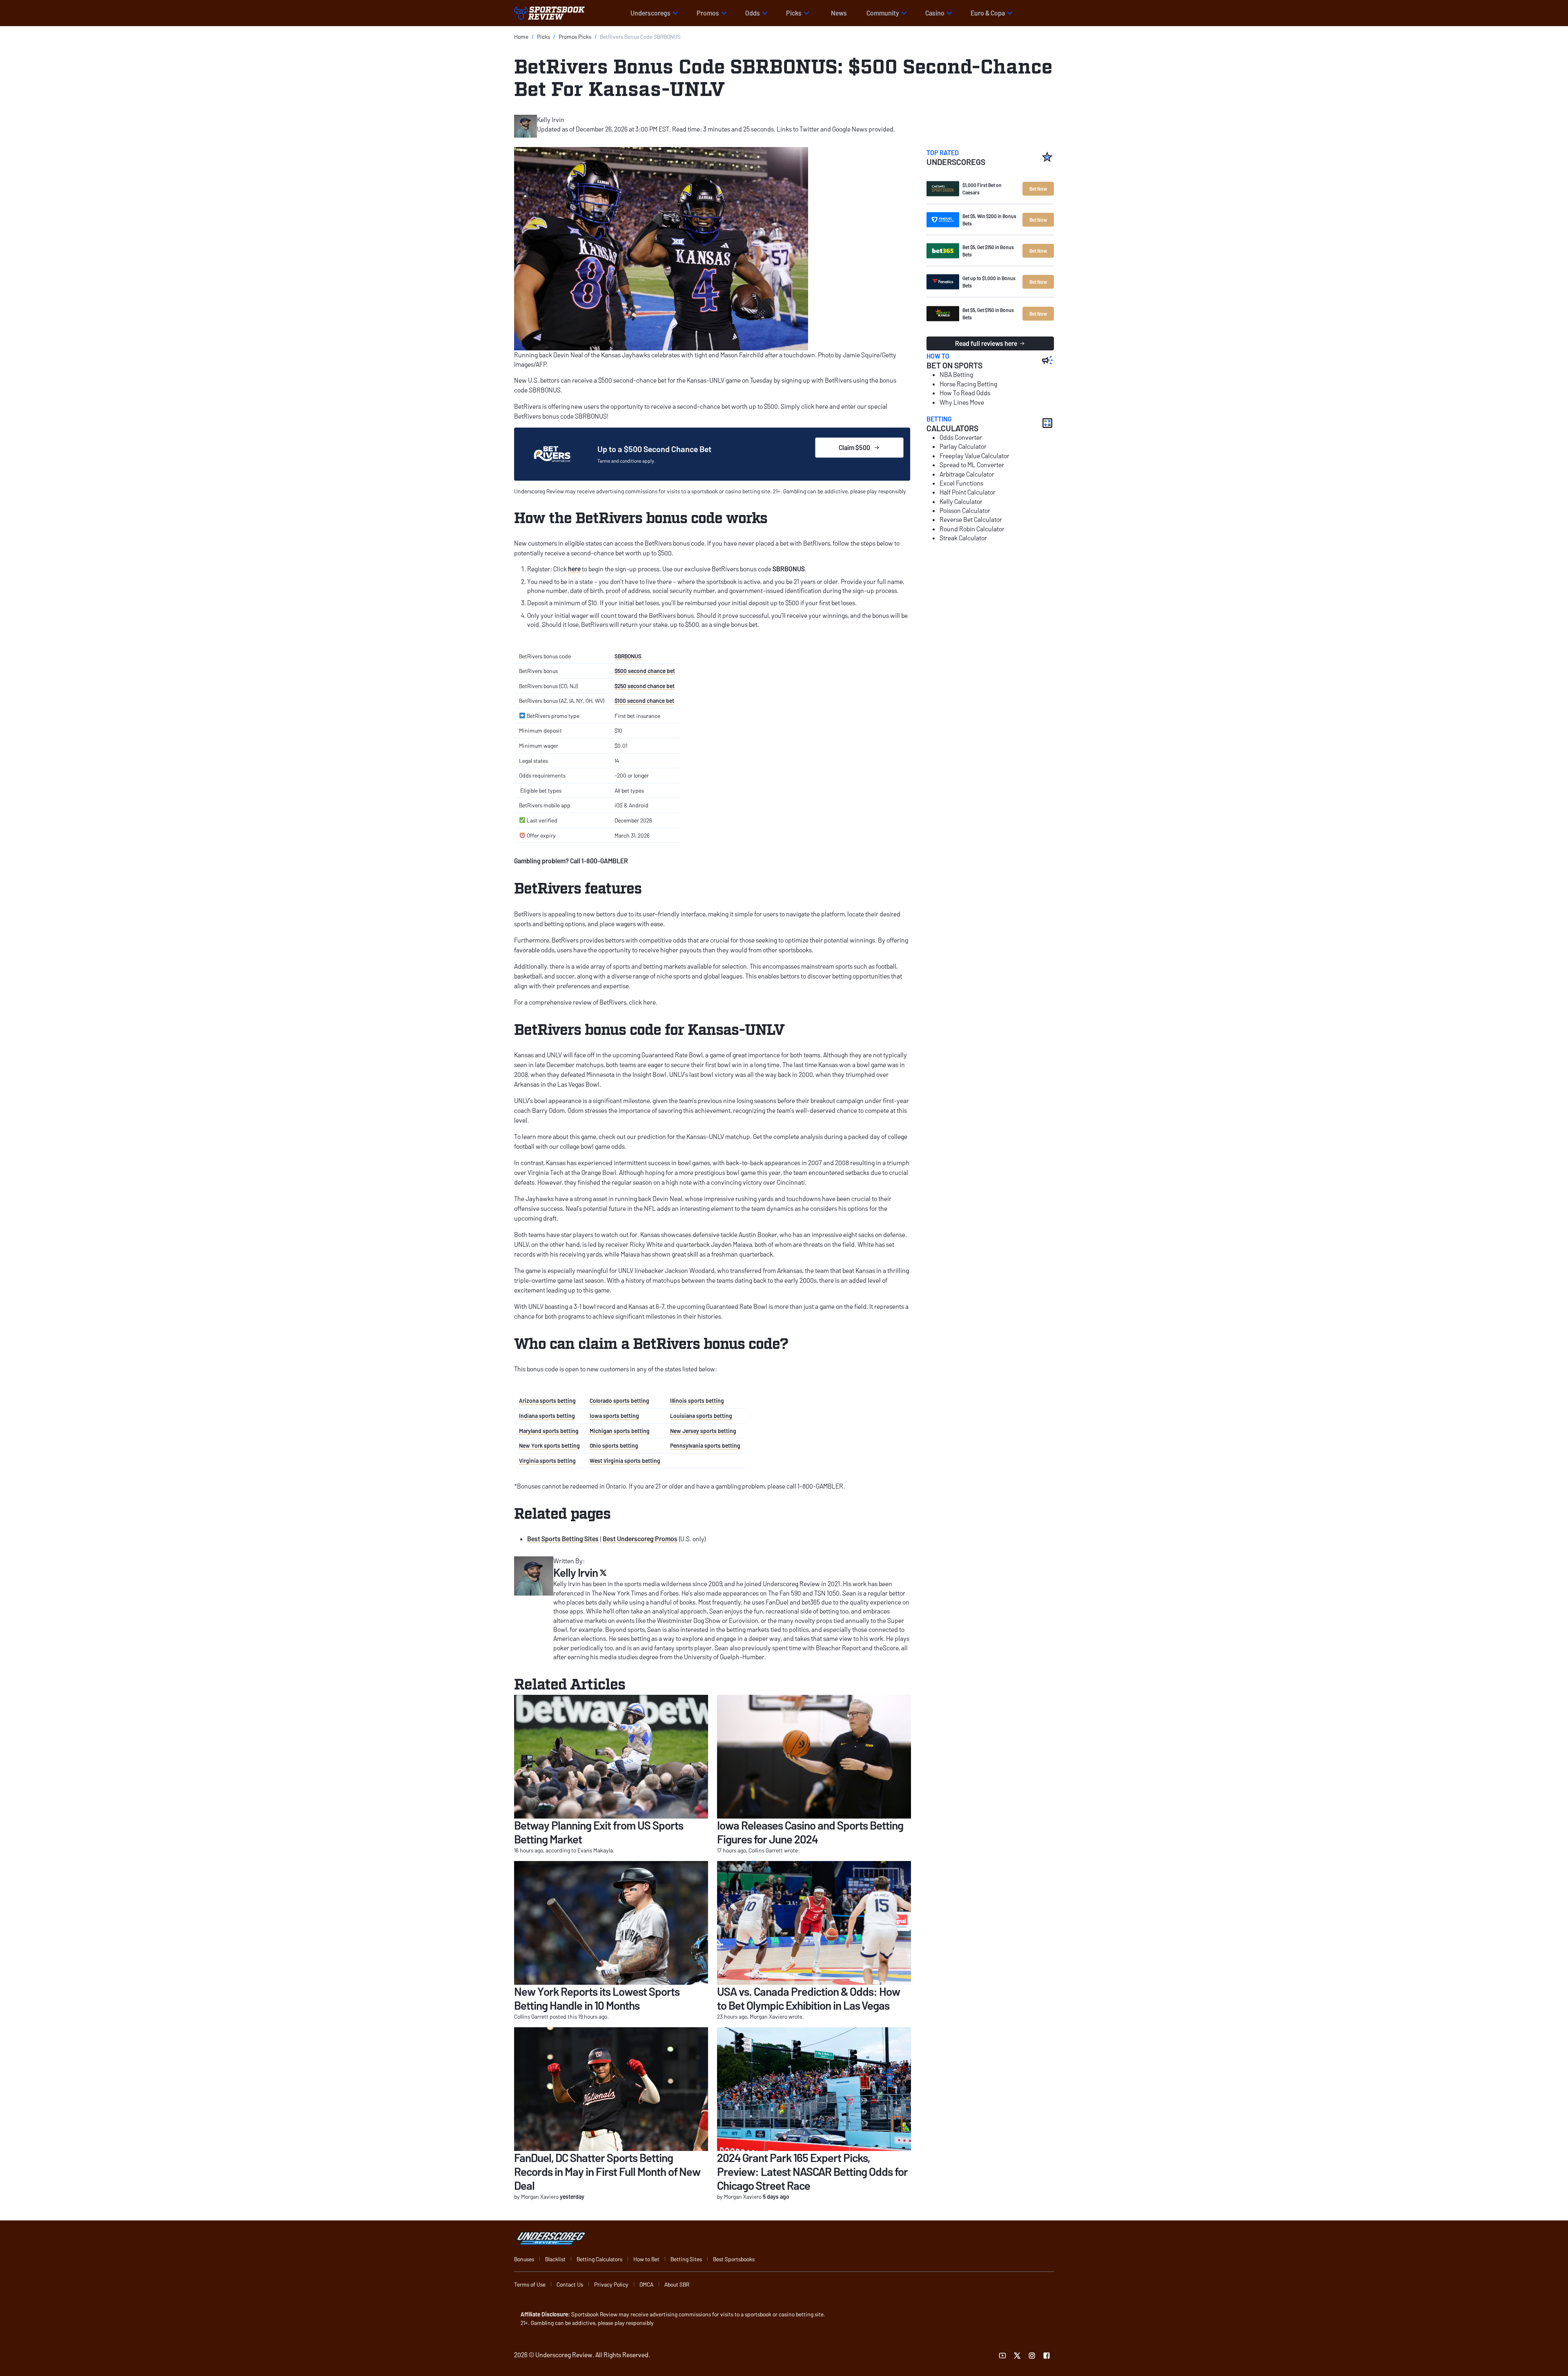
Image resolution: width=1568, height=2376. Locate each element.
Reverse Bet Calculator (971, 519)
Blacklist (555, 2259)
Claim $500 (854, 447)
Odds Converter (961, 437)
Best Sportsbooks (734, 2259)
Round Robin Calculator (972, 529)
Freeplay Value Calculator (974, 456)
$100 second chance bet (644, 701)
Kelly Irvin (551, 119)
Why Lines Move (962, 402)
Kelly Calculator (961, 501)
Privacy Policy (611, 2284)
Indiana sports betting (547, 1416)
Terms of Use (530, 2284)
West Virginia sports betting (625, 1461)
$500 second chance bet (645, 671)
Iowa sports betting (614, 1416)
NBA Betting (956, 374)
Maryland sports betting (549, 1431)
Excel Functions (961, 483)
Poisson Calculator (965, 510)
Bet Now (1038, 189)
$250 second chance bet (645, 686)
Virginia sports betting (547, 1461)
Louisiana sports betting (701, 1416)
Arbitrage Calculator (967, 474)
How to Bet (646, 2259)
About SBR (677, 2284)
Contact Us (570, 2284)
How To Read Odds (965, 393)
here (574, 569)
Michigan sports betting (620, 1431)
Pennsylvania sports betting (705, 1445)
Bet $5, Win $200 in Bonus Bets (989, 220)
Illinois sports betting (697, 1401)
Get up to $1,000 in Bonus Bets (989, 282)
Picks (543, 37)
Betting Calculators (599, 2259)
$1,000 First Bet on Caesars (982, 189)
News (839, 13)
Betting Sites (686, 2259)
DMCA (646, 2284)
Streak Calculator (963, 538)
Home (521, 37)
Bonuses (524, 2259)
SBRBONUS (628, 656)
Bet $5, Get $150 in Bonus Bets (988, 251)
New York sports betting (549, 1445)
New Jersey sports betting (703, 1431)
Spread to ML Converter (972, 465)
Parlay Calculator (963, 446)
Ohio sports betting (614, 1445)
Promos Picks (575, 37)
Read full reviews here (986, 343)
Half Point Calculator (968, 492)
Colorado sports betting (619, 1401)
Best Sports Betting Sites (563, 1539)
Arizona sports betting (547, 1401)
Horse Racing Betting (968, 384)
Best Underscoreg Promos (640, 1539)
